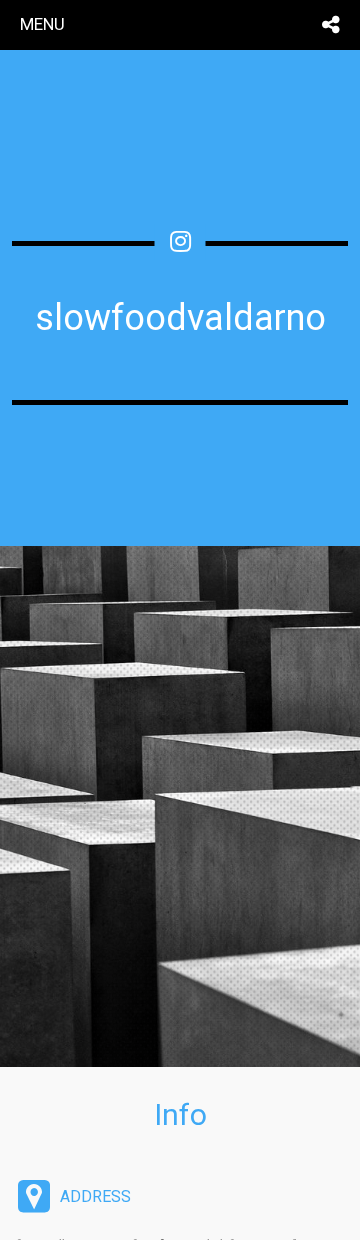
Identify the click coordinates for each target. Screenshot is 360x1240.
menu (42, 24)
